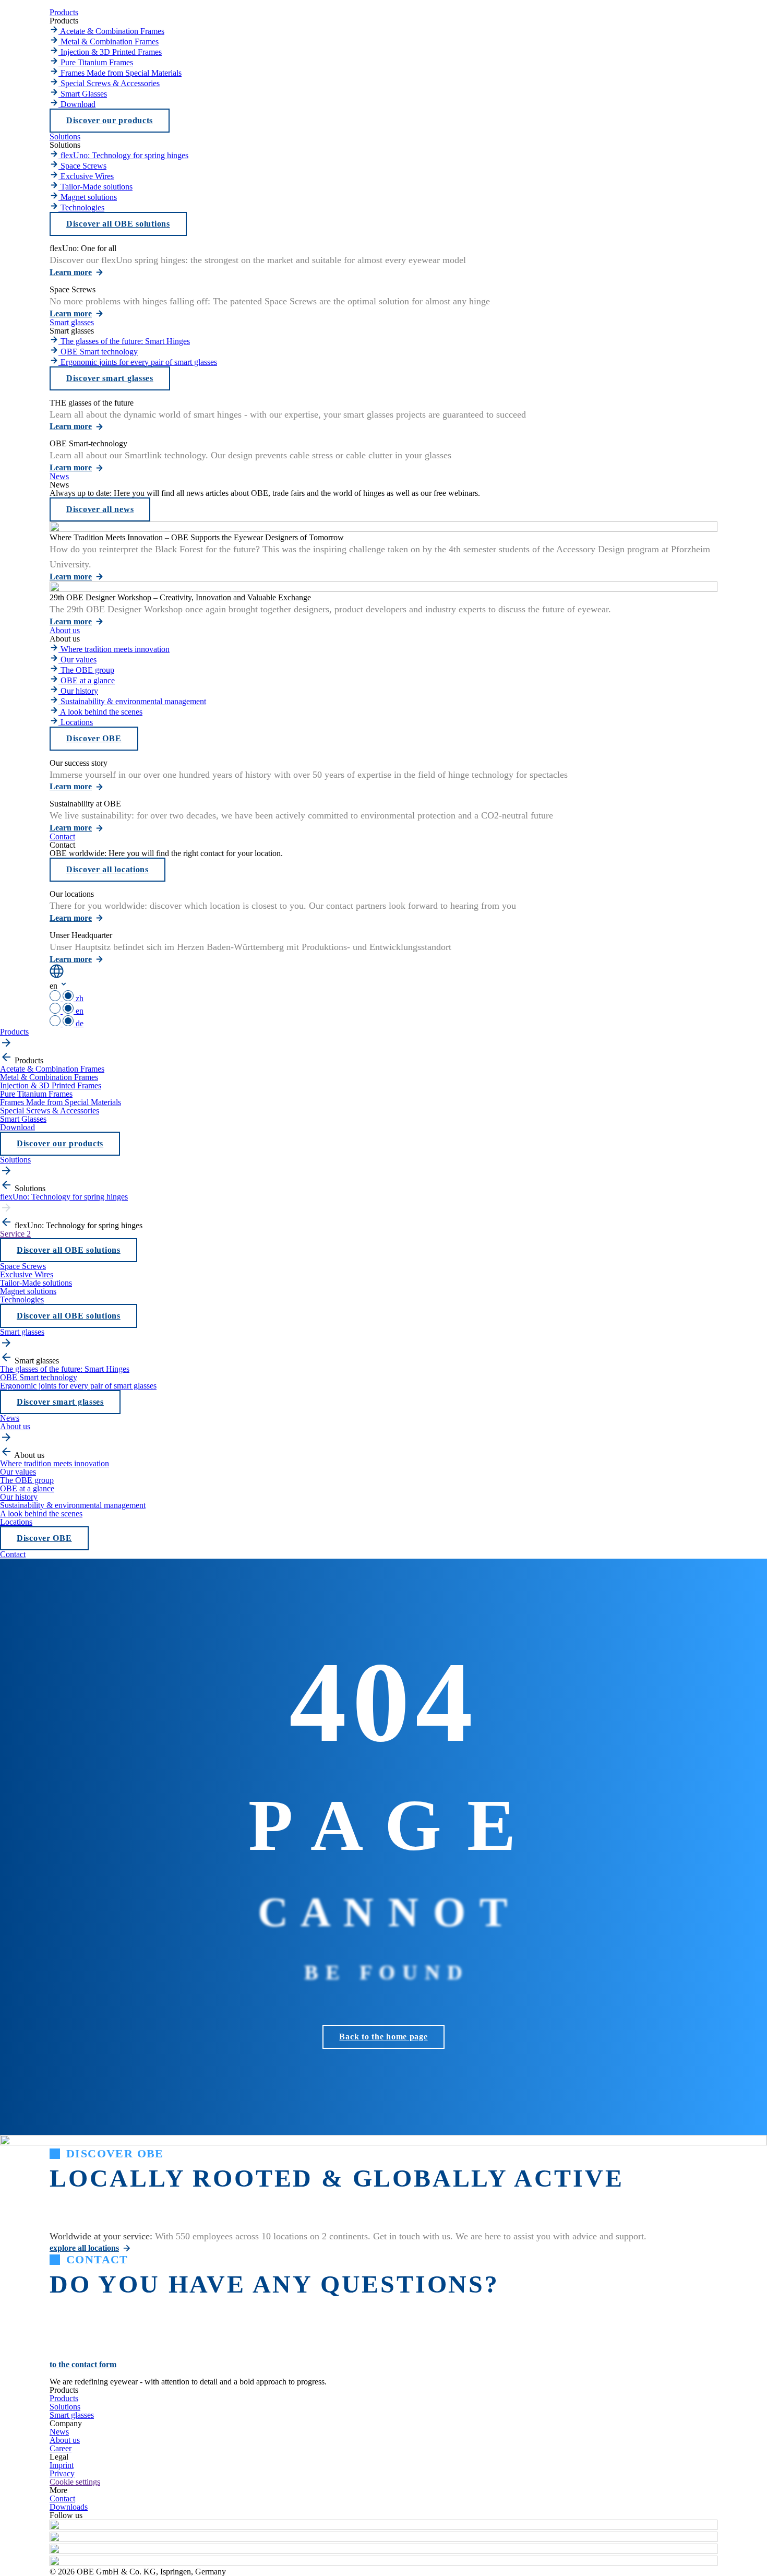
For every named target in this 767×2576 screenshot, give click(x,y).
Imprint (62, 2465)
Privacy (62, 2473)
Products (64, 2398)
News (59, 2432)
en (79, 1011)
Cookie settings (75, 2482)
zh (79, 998)
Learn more (71, 272)
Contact (62, 2498)
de (79, 1023)
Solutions (65, 2407)
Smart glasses (72, 2415)
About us (65, 2440)
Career (61, 2448)
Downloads (69, 2507)
